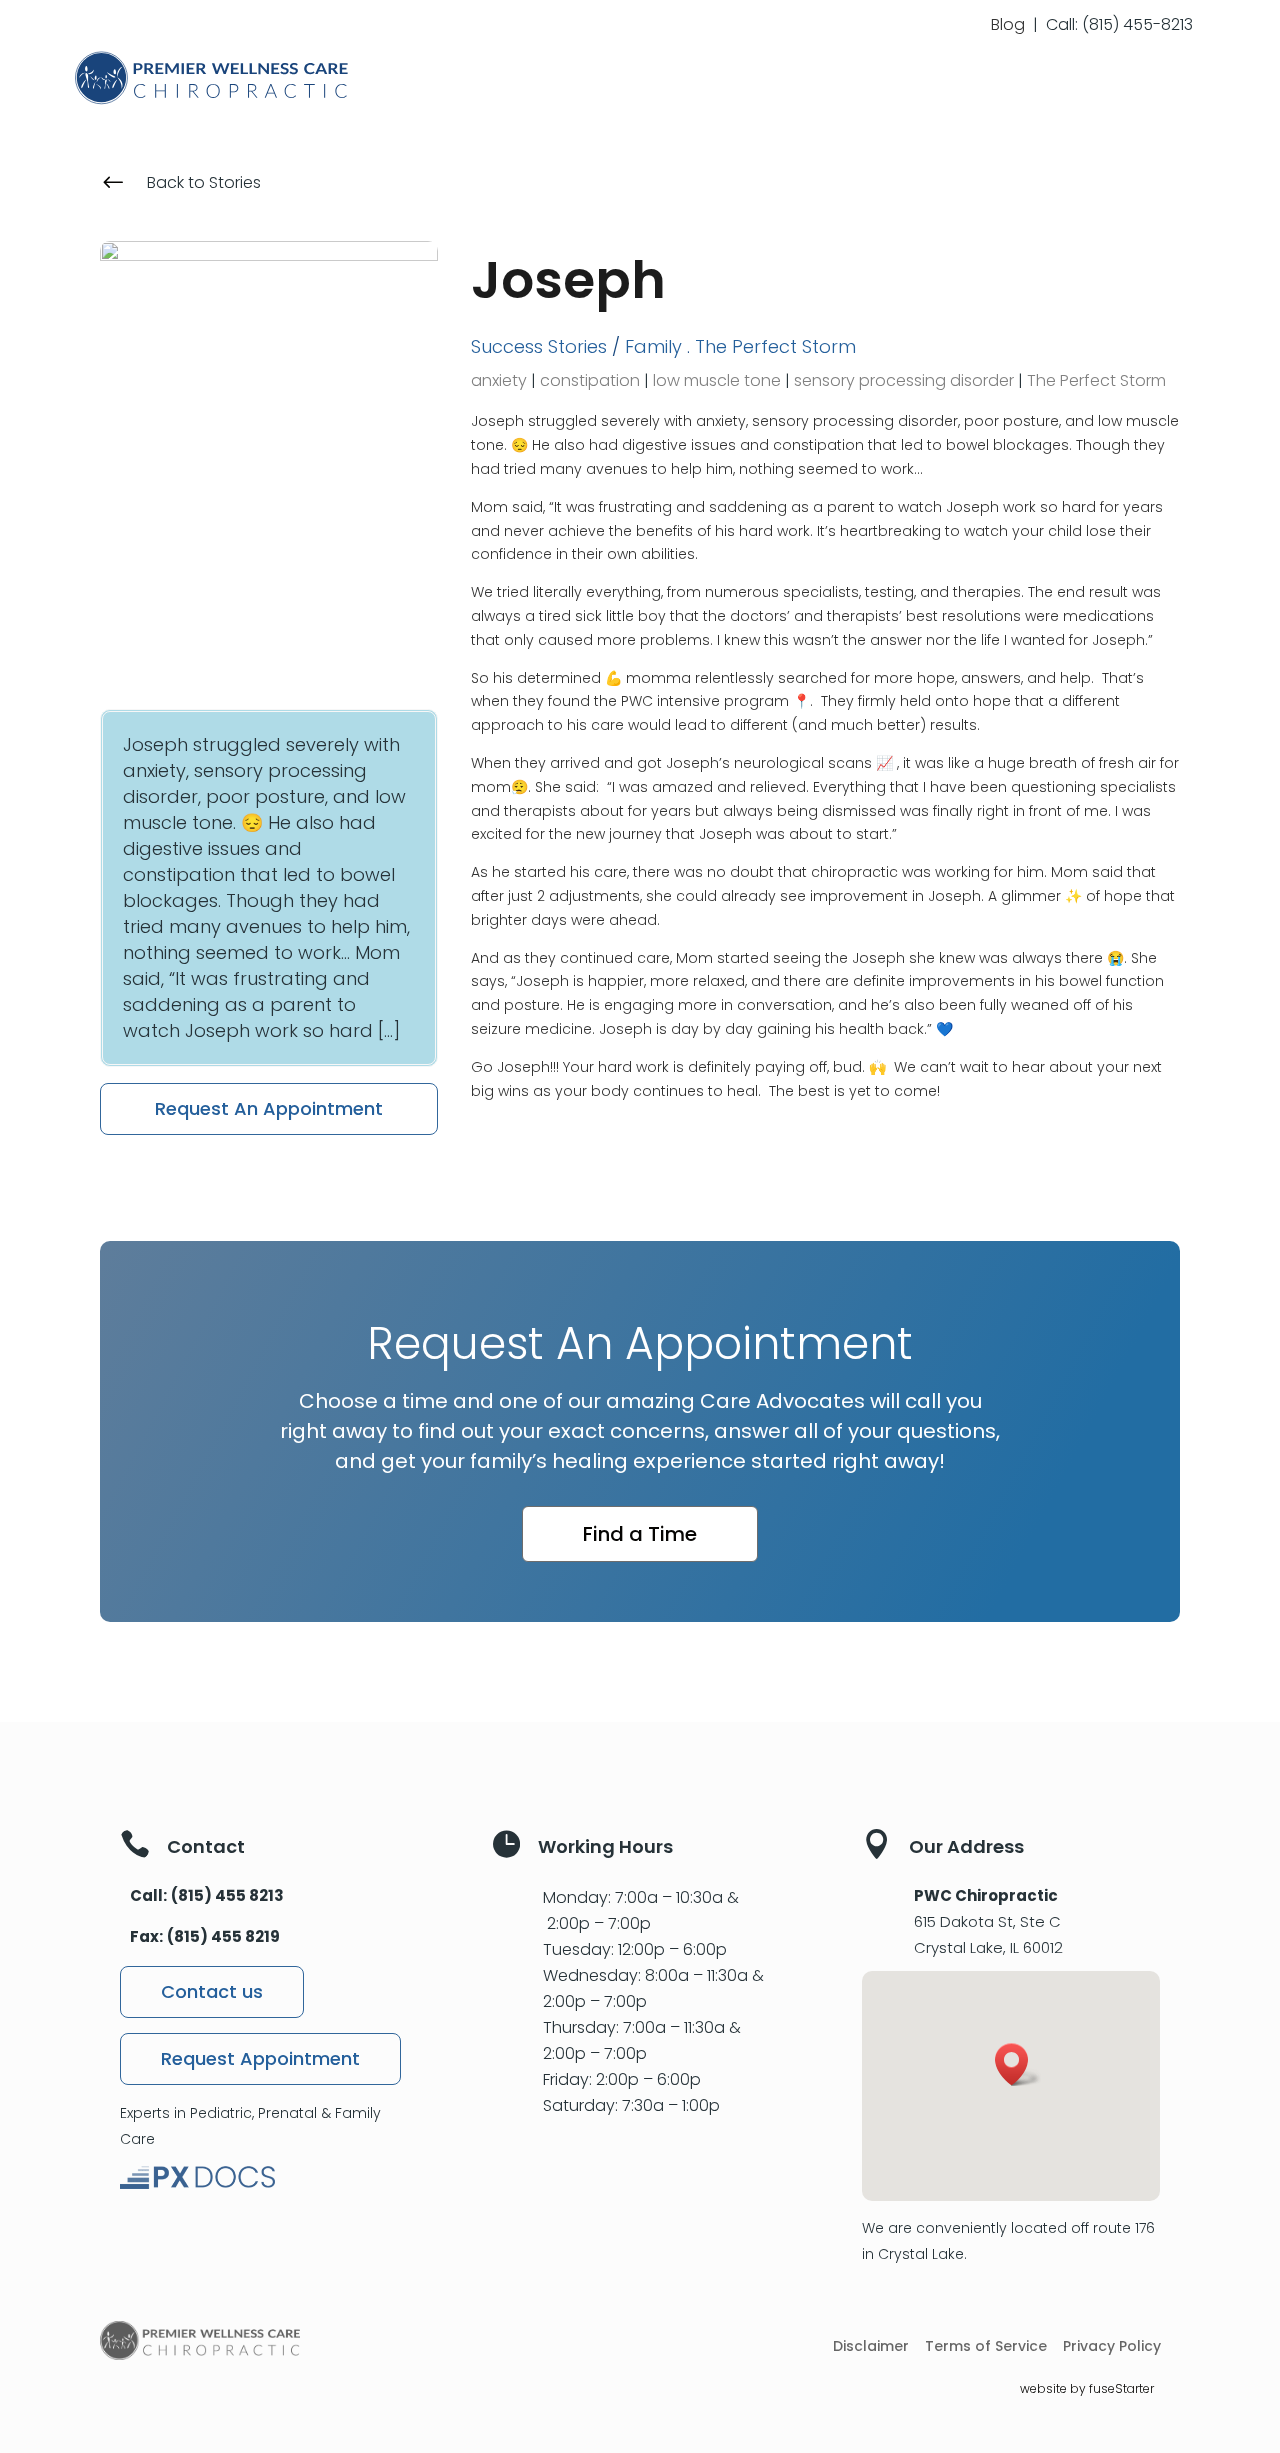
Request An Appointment (269, 1108)
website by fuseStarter (1087, 2388)
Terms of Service (986, 2347)
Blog (1008, 24)
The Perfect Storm (775, 346)
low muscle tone (717, 380)
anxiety (499, 380)
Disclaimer (871, 2347)
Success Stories (539, 346)
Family (653, 346)
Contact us (212, 1991)
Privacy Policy (1112, 2347)
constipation (590, 380)
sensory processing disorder (904, 380)
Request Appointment (260, 2058)
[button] (1018, 2064)
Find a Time (640, 1534)
